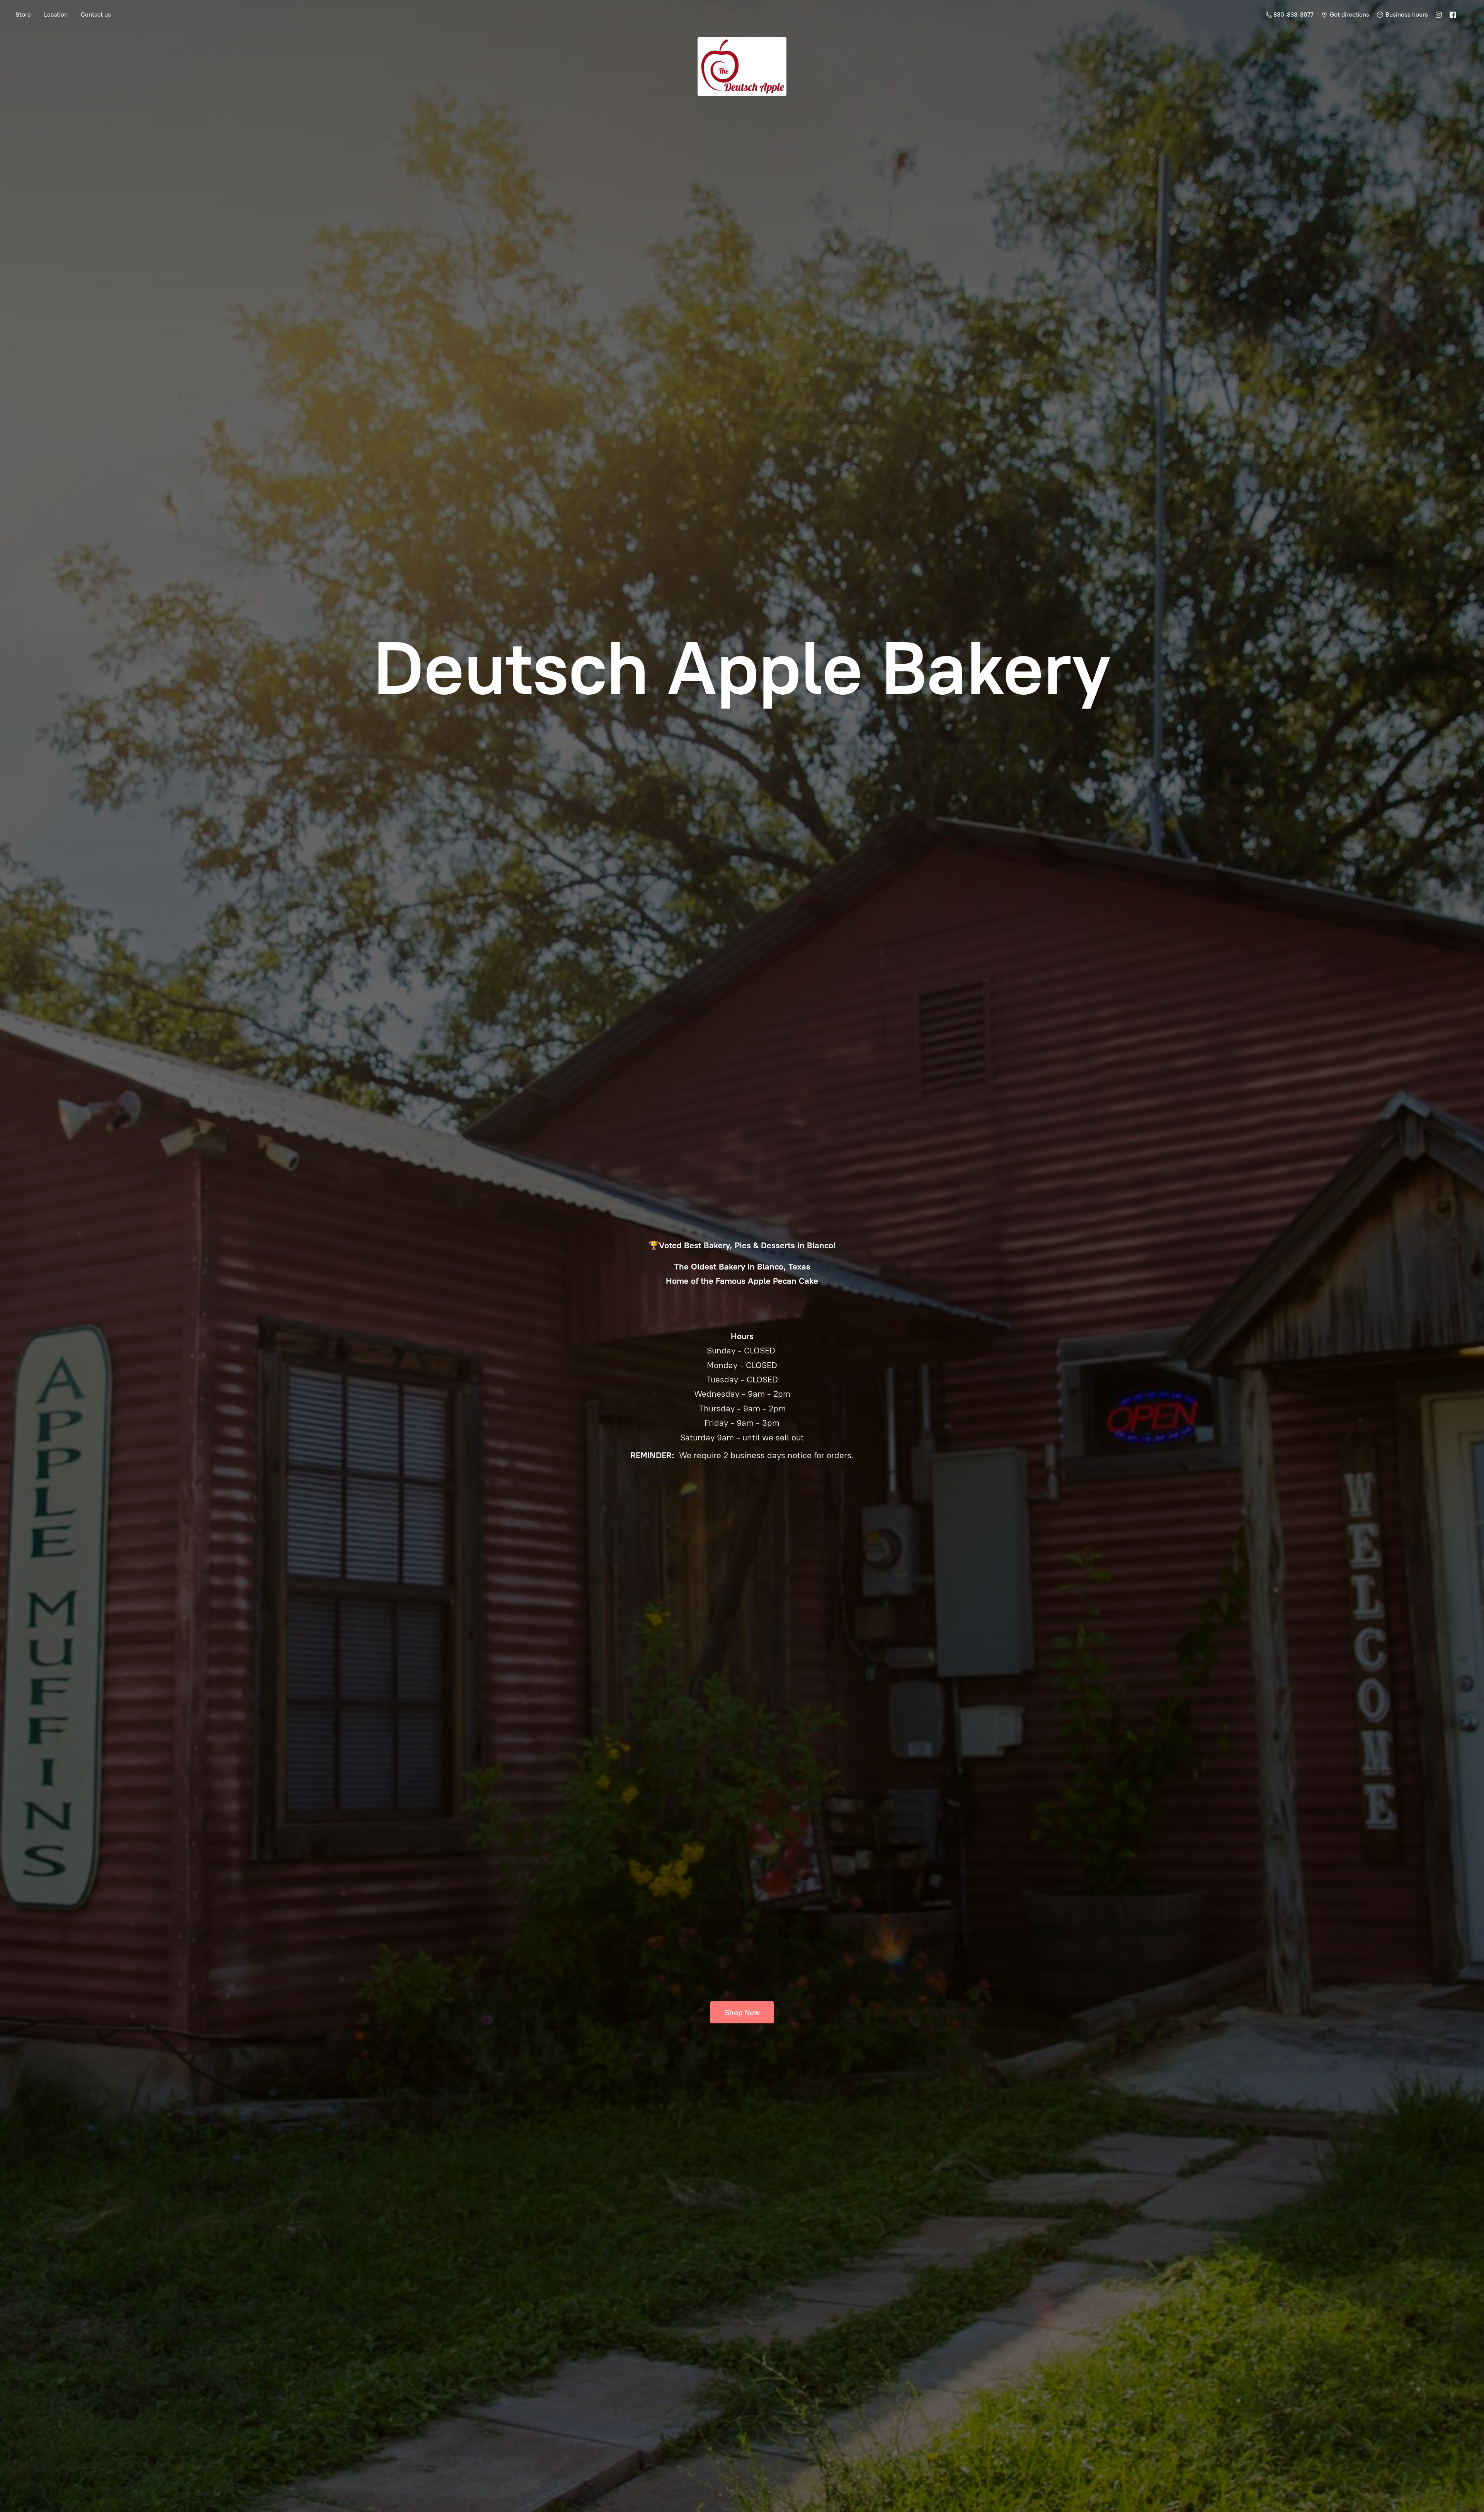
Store (23, 14)
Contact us (96, 14)
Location (56, 14)
